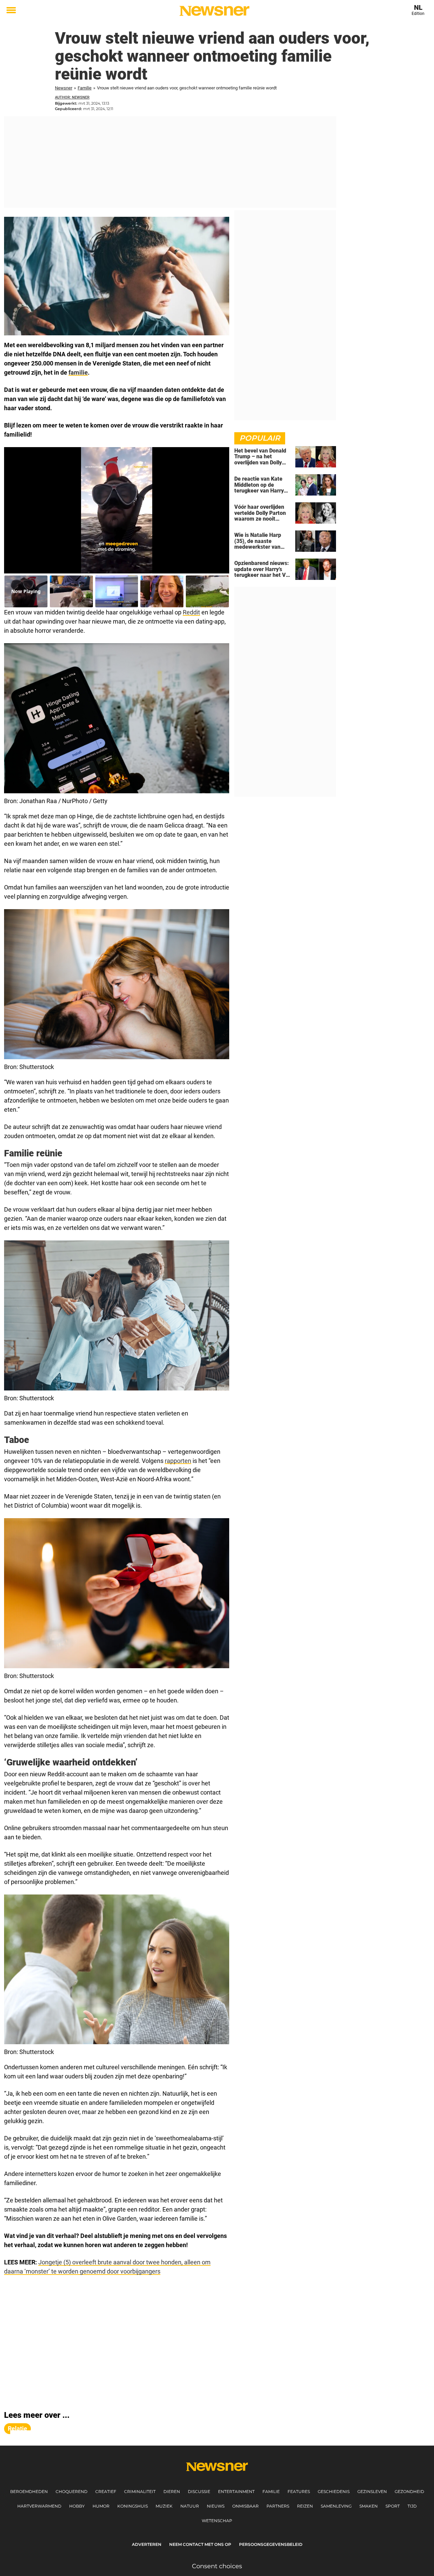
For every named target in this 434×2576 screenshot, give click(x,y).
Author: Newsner (72, 97)
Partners (278, 2506)
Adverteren (147, 2544)
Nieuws (216, 2506)
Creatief (106, 2491)
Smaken (369, 2506)
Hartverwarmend (39, 2506)
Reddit (191, 612)
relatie (17, 2428)
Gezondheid (409, 2491)
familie (78, 372)
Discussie (199, 2491)
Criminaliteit (140, 2491)
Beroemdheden (29, 2491)
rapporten (178, 1461)
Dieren (172, 2491)
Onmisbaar (245, 2506)
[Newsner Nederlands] (214, 11)
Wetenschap (217, 2521)
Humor (101, 2506)
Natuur (190, 2506)
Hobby (77, 2506)
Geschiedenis (334, 2491)
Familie (85, 88)
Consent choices (217, 2566)
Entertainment (236, 2491)
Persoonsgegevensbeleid (271, 2544)
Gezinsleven (372, 2491)
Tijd (412, 2506)
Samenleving (336, 2506)
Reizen (305, 2506)
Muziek (164, 2506)
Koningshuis (133, 2506)
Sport (393, 2506)
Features (299, 2491)
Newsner (64, 88)
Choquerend (72, 2491)
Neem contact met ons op (200, 2544)
